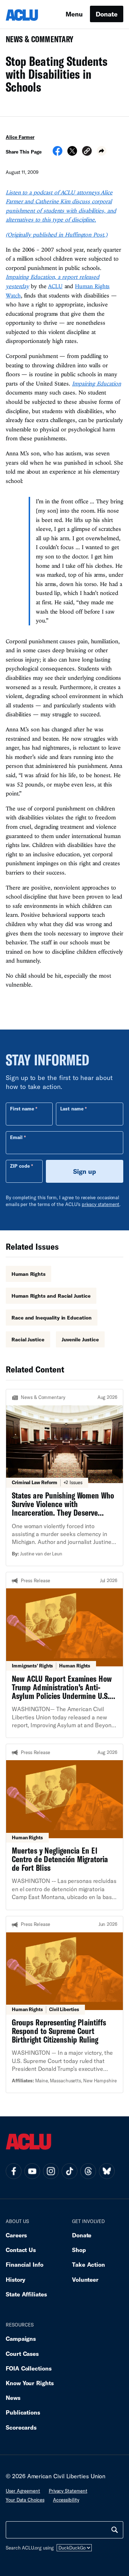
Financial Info (25, 2264)
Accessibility (66, 2500)
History (16, 2279)
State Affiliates (26, 2294)
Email (16, 1137)
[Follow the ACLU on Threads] (88, 2171)
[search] (115, 2530)
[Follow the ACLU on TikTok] (70, 2171)
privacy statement (101, 1204)
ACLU (55, 286)
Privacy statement (68, 2491)
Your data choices (25, 2500)
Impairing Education (96, 383)
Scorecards (21, 2427)
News (13, 2398)
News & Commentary (37, 41)
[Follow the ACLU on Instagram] (51, 2171)
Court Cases (22, 2354)
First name (22, 1109)
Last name (72, 1109)
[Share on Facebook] (58, 153)
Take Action (89, 2264)
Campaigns (21, 2338)
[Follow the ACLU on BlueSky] (107, 2171)
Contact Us (21, 2250)
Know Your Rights (30, 2383)
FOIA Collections (29, 2368)
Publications (23, 2412)
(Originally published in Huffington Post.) (57, 234)
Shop (79, 2250)
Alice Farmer (20, 137)
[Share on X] (72, 153)
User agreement (23, 2491)
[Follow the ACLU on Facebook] (14, 2171)
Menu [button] (74, 14)
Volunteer (85, 2279)
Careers (16, 2235)
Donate (107, 14)
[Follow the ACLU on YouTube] (32, 2171)
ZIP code (20, 1166)
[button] (87, 152)
